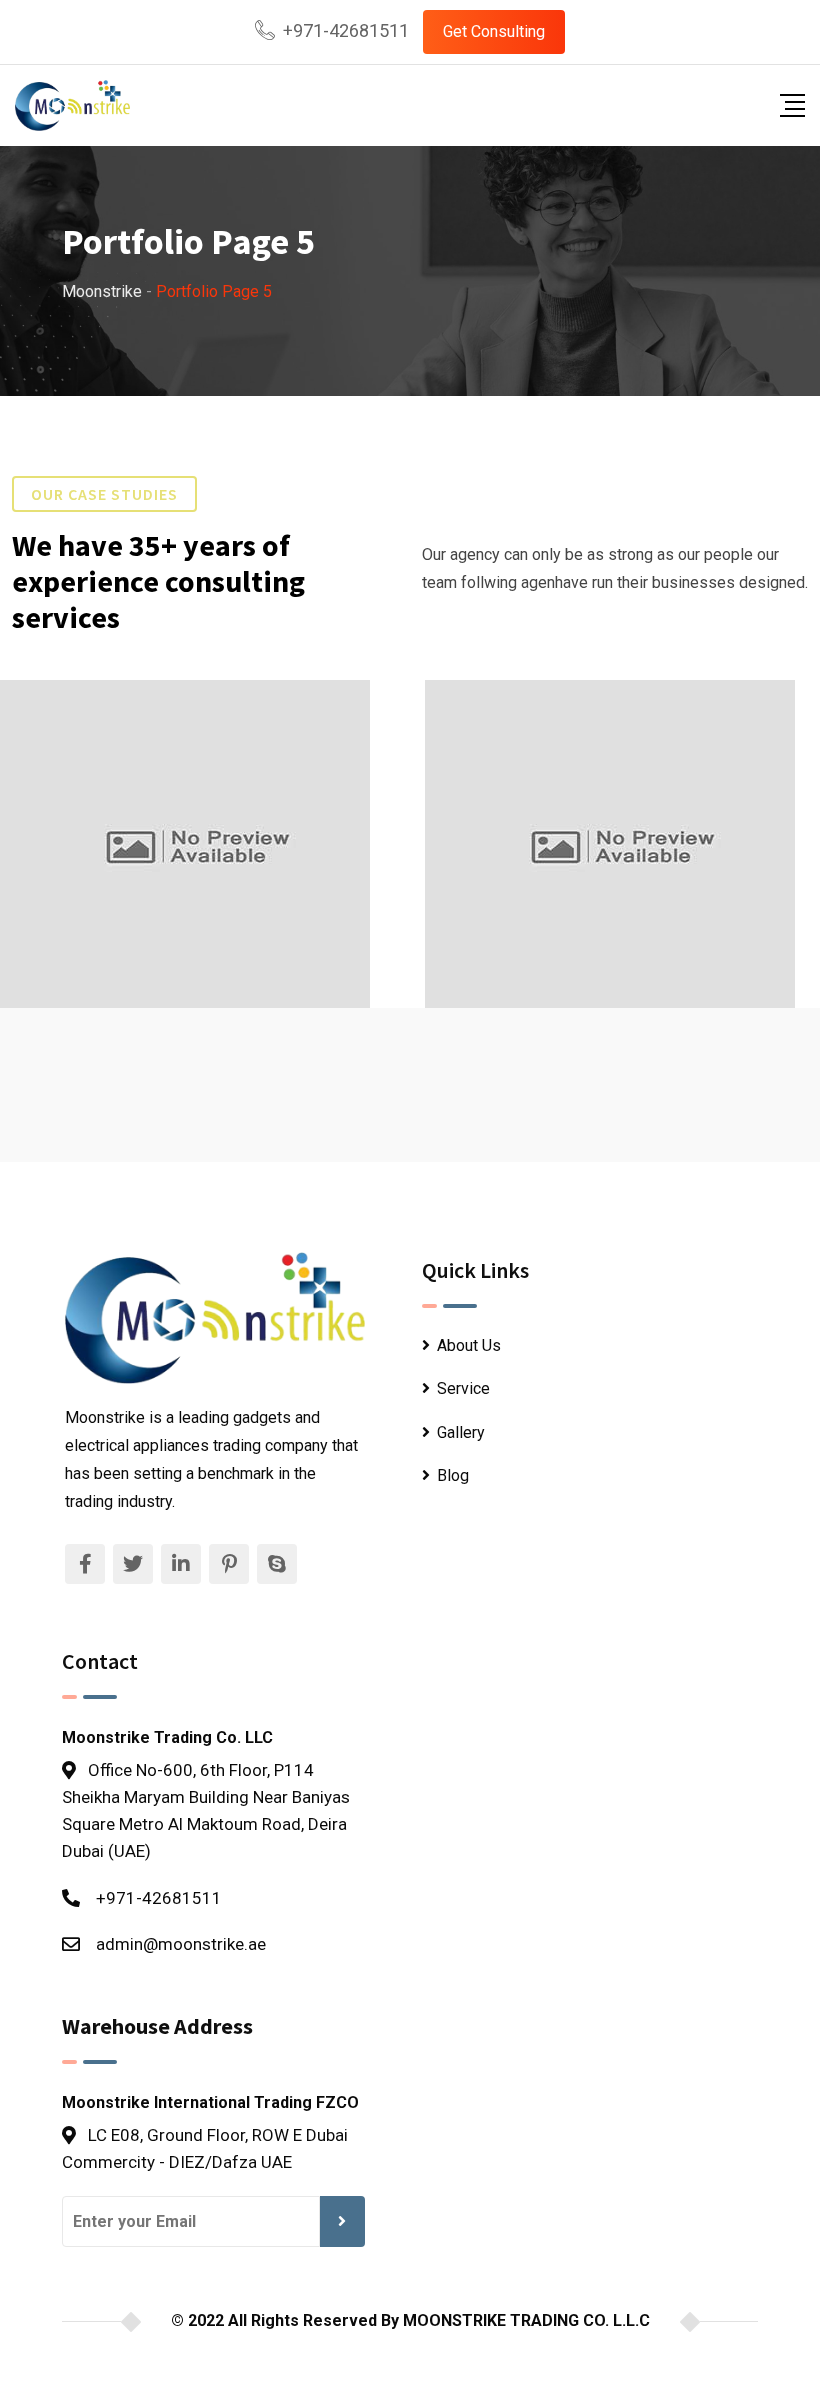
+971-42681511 (346, 30)
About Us (469, 1345)
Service (463, 1388)
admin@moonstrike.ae (181, 1944)
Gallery (461, 1432)
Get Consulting (494, 31)
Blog (453, 1475)
